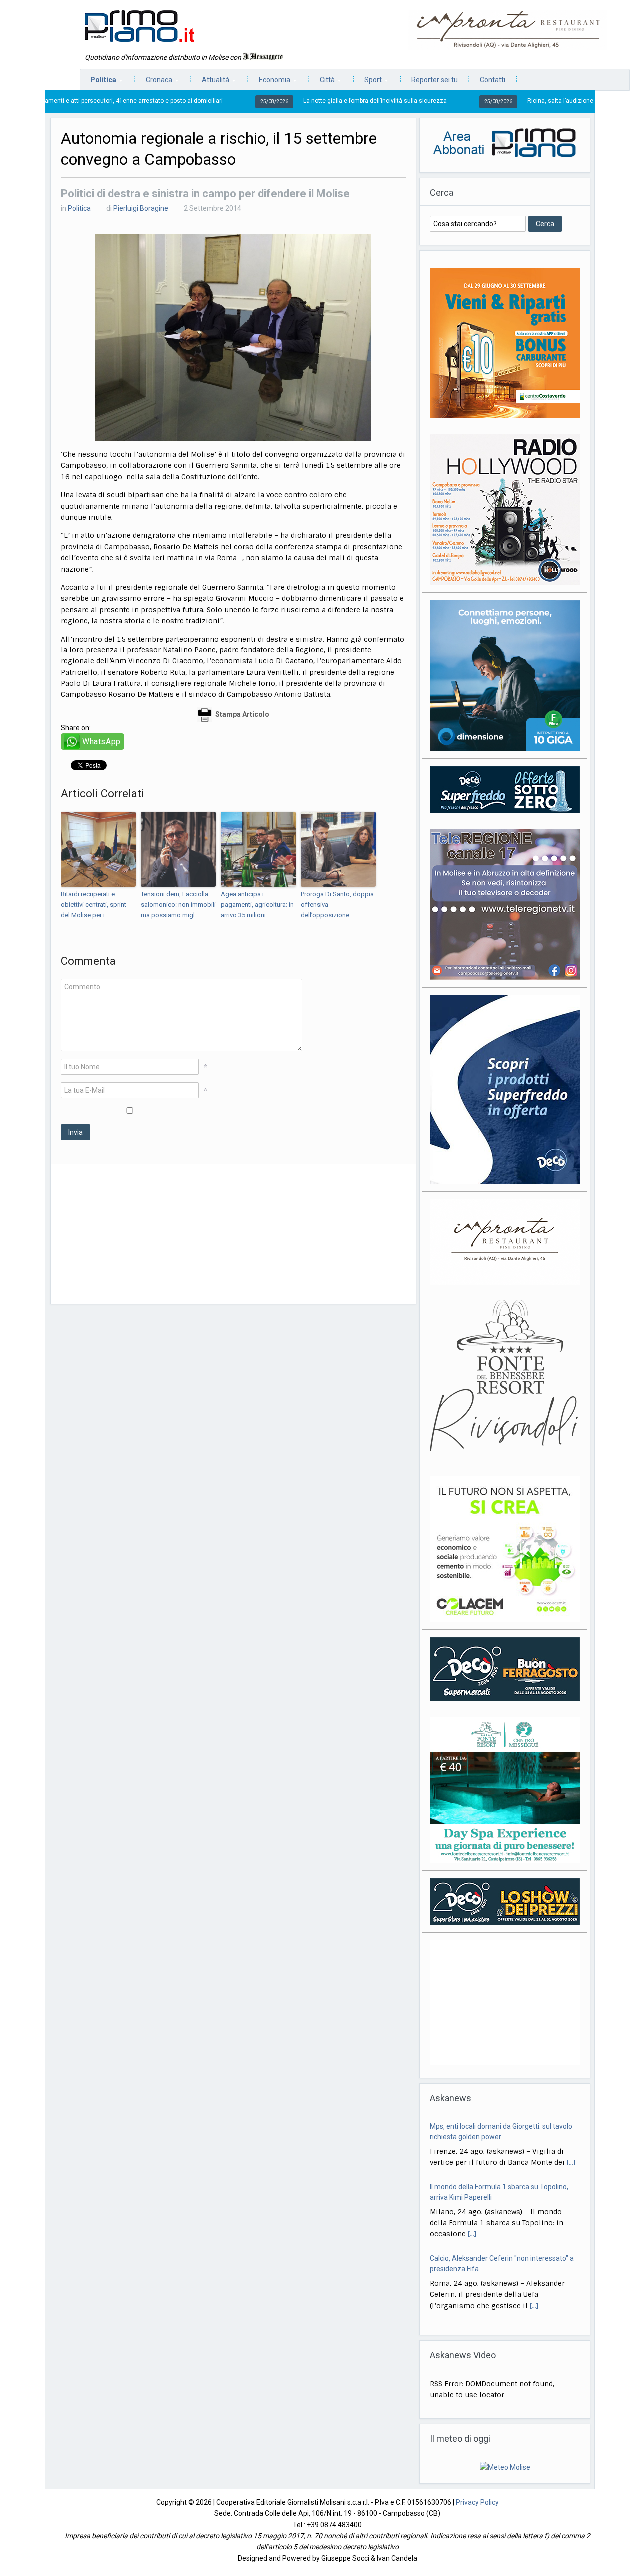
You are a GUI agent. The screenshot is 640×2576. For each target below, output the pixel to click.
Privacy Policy (477, 2513)
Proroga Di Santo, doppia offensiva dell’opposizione (337, 905)
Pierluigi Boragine (141, 208)
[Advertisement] (233, 1234)
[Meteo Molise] (505, 2478)
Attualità (211, 83)
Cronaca (154, 83)
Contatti (493, 80)
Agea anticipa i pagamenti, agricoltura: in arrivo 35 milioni (257, 905)
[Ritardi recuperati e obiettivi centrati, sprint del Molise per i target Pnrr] (98, 849)
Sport (368, 83)
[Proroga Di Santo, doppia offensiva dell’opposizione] (338, 849)
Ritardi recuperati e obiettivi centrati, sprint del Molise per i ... (94, 905)
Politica (98, 83)
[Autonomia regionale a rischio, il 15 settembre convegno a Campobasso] (233, 337)
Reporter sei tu (435, 80)
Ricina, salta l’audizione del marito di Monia (489, 101)
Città (322, 83)
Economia (270, 83)
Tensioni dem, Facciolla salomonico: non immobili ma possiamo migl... (178, 905)
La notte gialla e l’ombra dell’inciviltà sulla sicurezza (276, 101)
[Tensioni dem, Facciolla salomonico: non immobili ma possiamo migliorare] (178, 849)
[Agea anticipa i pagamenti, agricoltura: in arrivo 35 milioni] (258, 849)
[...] (472, 2174)
